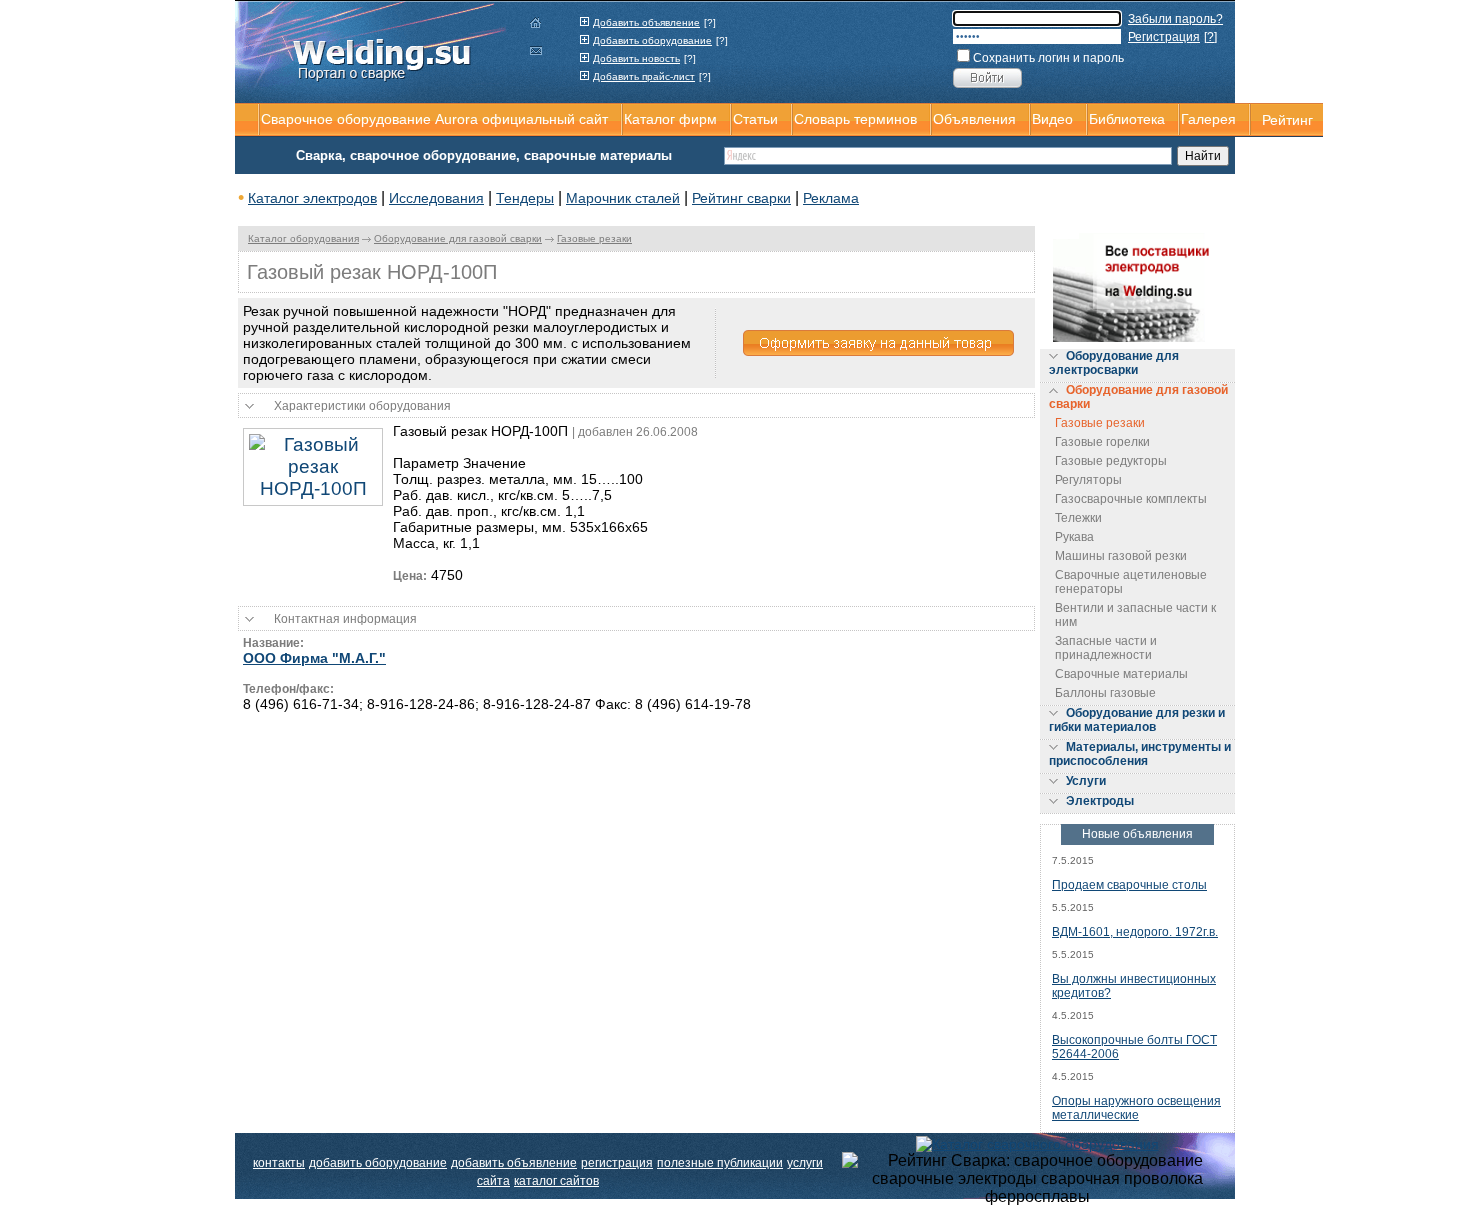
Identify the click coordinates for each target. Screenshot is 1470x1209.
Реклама (831, 198)
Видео (1052, 119)
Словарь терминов (855, 119)
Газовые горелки (1102, 442)
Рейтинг (1287, 120)
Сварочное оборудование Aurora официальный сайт (434, 119)
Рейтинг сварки (741, 198)
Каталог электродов (312, 198)
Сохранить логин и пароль (1048, 58)
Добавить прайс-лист (644, 76)
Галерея (1208, 119)
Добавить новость (636, 58)
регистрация (617, 1163)
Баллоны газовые (1105, 693)
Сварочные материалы (1121, 674)
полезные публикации (720, 1163)
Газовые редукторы (1111, 461)
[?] (710, 22)
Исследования (436, 198)
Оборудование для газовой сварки (458, 238)
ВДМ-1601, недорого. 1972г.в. (1135, 932)
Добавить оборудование (652, 40)
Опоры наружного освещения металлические (1136, 1108)
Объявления (974, 119)
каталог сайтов (556, 1181)
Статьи (755, 119)
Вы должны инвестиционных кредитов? (1134, 986)
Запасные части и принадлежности (1106, 648)
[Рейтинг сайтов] (1037, 1143)
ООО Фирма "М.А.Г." (314, 658)
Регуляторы (1088, 480)
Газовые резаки (594, 238)
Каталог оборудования (303, 238)
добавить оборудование (378, 1163)
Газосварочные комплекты (1131, 499)
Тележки (1078, 518)
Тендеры (525, 198)
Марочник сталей (623, 198)
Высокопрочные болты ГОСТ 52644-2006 (1134, 1047)
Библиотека (1127, 119)
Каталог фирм (670, 119)
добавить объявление (514, 1163)
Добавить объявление (646, 22)
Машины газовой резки (1121, 556)
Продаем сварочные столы (1129, 885)
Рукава (1074, 537)
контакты (279, 1163)
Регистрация (1164, 37)
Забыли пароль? (1175, 19)
